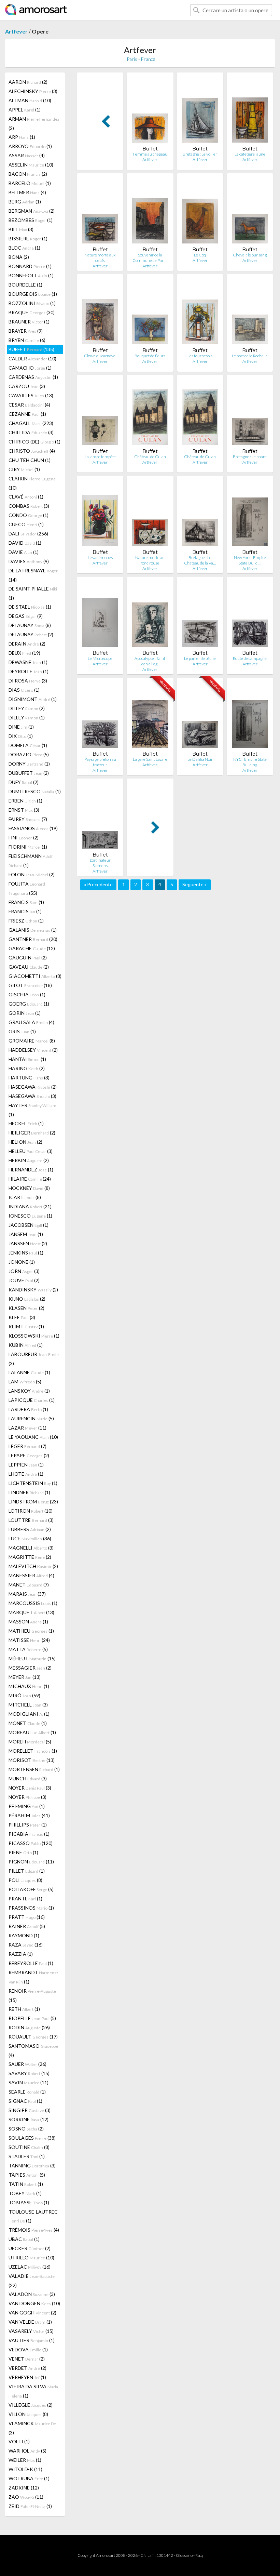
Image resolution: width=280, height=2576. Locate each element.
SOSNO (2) (26, 2129)
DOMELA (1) (28, 745)
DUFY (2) (24, 782)
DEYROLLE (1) (29, 671)
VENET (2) (27, 2359)
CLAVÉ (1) (26, 497)
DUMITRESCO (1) (35, 791)
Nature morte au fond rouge (150, 560)
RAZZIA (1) (21, 1954)
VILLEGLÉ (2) (31, 2405)
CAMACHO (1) (30, 368)
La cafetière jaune (250, 154)
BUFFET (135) (31, 349)
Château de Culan (150, 457)
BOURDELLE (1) (25, 285)
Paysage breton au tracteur (100, 762)
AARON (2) (28, 82)
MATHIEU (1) (31, 1631)
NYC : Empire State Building (250, 762)
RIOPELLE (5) (32, 2018)
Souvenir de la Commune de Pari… (150, 258)
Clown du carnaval (100, 356)
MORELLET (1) (33, 1751)
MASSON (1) (28, 1622)
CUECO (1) (26, 524)
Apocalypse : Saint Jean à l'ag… (150, 661)
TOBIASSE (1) (29, 2202)
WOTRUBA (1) (29, 2478)
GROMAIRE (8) (32, 1041)
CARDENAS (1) (33, 377)
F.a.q (199, 2555)
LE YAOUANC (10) (33, 1437)
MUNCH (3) (28, 1778)
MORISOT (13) (32, 1760)
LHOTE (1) (26, 1474)
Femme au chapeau (150, 154)
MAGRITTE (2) (30, 1557)
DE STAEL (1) (30, 607)
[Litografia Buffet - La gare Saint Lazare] (150, 717)
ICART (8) (25, 1197)
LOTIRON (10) (31, 1511)
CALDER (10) (32, 358)
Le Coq (200, 255)
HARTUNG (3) (29, 1078)
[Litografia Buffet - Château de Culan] (150, 414)
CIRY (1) (24, 469)
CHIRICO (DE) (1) (34, 442)
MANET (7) (29, 1585)
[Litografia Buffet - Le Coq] (200, 213)
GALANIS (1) (33, 930)
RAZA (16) (26, 1945)
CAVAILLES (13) (31, 395)
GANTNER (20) (33, 939)
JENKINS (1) (26, 1253)
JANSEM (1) (26, 1234)
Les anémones (100, 557)
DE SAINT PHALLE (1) (33, 593)
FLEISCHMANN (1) (31, 861)
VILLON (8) (28, 2414)
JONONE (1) (22, 1262)
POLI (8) (25, 1880)
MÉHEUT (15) (32, 1658)
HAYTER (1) (32, 1110)
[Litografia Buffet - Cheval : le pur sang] (250, 213)
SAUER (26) (27, 2064)
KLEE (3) (22, 1317)
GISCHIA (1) (27, 994)
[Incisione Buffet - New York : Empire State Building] (250, 515)
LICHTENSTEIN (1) (33, 1483)
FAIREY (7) (28, 819)
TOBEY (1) (25, 2193)
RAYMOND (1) (24, 1935)
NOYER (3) (30, 1788)
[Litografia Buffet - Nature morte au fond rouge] (150, 515)
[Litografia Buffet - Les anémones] (100, 515)
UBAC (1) (24, 2239)
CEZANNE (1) (27, 414)
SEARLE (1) (27, 2092)
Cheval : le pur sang (250, 255)
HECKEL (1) (26, 1123)
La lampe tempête (100, 457)
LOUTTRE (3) (31, 1520)
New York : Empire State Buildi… (250, 560)
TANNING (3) (32, 2166)
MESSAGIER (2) (30, 1668)
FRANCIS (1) (26, 902)
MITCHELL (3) (28, 1705)
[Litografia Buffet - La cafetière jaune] (250, 112)
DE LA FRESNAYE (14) (33, 575)
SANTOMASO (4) (33, 2050)
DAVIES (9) (29, 561)
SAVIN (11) (29, 2082)
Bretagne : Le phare (250, 457)
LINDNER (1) (29, 1492)
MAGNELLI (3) (31, 1548)
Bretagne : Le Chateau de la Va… (200, 560)
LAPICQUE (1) (32, 1400)
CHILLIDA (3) (31, 432)
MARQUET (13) (31, 1612)
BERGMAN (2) (32, 211)
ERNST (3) (24, 810)
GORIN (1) (25, 1013)
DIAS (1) (24, 690)
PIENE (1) (23, 1852)
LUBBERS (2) (30, 1529)
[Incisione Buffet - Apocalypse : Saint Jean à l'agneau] (150, 616)
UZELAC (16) (30, 2267)
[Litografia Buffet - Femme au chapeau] (150, 112)
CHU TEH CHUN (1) (30, 460)
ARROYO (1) (30, 146)
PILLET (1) (27, 1871)
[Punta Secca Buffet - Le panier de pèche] (200, 616)
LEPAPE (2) (29, 1455)
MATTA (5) (28, 1649)
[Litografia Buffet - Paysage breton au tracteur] (100, 717)
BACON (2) (28, 174)
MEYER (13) (25, 1677)
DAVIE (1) (24, 552)
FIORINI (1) (28, 847)
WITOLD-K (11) (25, 2469)
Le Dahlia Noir (200, 759)
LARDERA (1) (28, 1409)
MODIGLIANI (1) (29, 1714)
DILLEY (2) (27, 708)
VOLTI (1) (19, 2441)
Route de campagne (250, 658)
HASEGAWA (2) (33, 1087)
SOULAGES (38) (32, 2138)
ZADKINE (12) (24, 2488)
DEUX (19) (24, 653)
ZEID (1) (30, 2506)
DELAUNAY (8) (30, 625)
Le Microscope (100, 658)
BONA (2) (19, 257)
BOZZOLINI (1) (32, 303)
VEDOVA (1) (28, 2349)
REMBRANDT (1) (33, 1977)
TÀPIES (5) (27, 2175)
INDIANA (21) (30, 1206)
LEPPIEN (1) (26, 1465)
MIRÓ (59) (24, 1695)
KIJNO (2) (27, 1299)
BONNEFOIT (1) (31, 275)
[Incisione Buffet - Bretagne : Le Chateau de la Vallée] (200, 515)
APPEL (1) (25, 110)
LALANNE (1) (29, 1372)
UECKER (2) (30, 2248)
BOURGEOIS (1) (33, 294)
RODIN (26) (29, 2027)
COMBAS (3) (29, 506)
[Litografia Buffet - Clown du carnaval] (100, 313)
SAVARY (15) (29, 2073)
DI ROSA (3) (28, 681)
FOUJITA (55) (27, 888)
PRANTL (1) (25, 1898)
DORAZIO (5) (29, 754)
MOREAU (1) (32, 1732)
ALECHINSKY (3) (33, 91)
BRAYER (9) (26, 331)
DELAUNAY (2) (31, 634)
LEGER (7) (27, 1446)
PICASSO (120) (31, 1843)
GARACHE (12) (32, 948)
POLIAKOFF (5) (31, 1889)
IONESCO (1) (30, 1216)
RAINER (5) (27, 1926)
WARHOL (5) (27, 2451)
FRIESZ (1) (26, 921)
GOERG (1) (29, 1004)
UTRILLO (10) (31, 2258)
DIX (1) (21, 736)
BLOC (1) (24, 248)
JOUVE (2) (24, 1280)
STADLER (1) (27, 2156)
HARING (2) (27, 1068)
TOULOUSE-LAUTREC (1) (33, 2216)
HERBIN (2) (29, 1160)
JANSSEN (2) (28, 1243)
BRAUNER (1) (29, 322)
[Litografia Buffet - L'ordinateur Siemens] (100, 818)
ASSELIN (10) (31, 165)
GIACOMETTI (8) (35, 976)
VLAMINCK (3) (32, 2428)
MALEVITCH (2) (33, 1566)
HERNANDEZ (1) (31, 1170)
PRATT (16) (27, 1917)
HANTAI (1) (27, 1059)
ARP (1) (22, 137)
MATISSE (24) (29, 1640)
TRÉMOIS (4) (34, 2230)
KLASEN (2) (26, 1308)
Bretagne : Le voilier (200, 154)
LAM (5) (25, 1382)
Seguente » (194, 884)
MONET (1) (28, 1723)
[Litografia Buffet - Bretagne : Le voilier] (200, 112)
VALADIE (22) (32, 2281)
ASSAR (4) (27, 155)
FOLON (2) (32, 874)
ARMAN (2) (34, 123)
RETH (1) (24, 2009)
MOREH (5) (30, 1742)
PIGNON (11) (31, 1862)
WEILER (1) (25, 2460)
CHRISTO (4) (32, 451)
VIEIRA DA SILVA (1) (33, 2391)
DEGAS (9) (26, 616)
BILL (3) (21, 229)
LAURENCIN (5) (31, 1418)
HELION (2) (25, 1142)
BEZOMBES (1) (31, 220)
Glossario (184, 2555)
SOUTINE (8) (29, 2147)
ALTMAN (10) (30, 100)
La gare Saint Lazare (150, 759)
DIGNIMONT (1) (33, 699)
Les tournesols (200, 356)
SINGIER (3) (30, 2110)
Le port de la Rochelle (250, 356)
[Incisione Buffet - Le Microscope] (100, 616)
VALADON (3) (32, 2294)
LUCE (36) (30, 1538)
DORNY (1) (29, 764)
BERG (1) (25, 202)
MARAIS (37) (27, 1594)
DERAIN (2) (27, 644)
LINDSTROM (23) (33, 1502)
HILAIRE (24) (30, 1179)
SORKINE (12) (29, 2119)
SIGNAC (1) (25, 2101)
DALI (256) (28, 534)
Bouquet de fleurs (150, 356)
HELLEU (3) (31, 1151)
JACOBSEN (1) (29, 1225)
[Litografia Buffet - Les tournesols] (200, 313)
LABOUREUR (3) (34, 1359)
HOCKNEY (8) (29, 1188)
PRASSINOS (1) (31, 1908)
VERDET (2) (27, 2368)
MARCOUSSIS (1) (33, 1603)
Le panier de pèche (200, 658)
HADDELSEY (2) (33, 1050)
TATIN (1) (26, 2184)
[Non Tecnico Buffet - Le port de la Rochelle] (250, 313)
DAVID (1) (25, 543)
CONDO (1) (29, 515)
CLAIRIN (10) (32, 483)
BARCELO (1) (30, 183)
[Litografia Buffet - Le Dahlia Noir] (200, 717)
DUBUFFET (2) (29, 773)
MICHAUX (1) (29, 1686)
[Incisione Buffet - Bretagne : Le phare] (250, 414)
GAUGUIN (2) (28, 958)
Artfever (16, 31)
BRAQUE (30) (32, 312)
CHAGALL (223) (31, 423)
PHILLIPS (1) (28, 1825)
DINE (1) (21, 727)
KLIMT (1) (26, 1326)
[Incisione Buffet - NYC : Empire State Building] (250, 717)
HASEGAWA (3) (32, 1096)
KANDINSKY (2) (33, 1290)
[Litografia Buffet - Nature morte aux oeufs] (100, 213)
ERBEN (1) (25, 801)
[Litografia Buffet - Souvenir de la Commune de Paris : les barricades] (150, 213)
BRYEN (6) (27, 340)
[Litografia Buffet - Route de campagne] (250, 616)
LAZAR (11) (27, 1428)
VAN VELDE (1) (30, 2322)
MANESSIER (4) (31, 1575)
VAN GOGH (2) (32, 2313)
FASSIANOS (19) (33, 828)
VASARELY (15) (31, 2331)
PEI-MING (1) (27, 1806)
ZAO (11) (26, 2497)
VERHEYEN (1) (27, 2377)
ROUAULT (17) (33, 2037)
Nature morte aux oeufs (100, 258)
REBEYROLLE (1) (31, 1963)
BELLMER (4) (27, 192)
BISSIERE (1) (28, 238)
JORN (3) (24, 1271)
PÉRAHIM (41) (29, 1815)
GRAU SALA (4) (31, 1022)
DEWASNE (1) (28, 662)
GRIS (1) (22, 1031)
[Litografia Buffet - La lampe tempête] (100, 414)
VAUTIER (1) (32, 2340)
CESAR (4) (29, 405)
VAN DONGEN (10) (34, 2303)
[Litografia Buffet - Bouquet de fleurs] (150, 313)
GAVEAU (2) (29, 967)
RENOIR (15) (32, 1995)
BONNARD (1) (30, 266)
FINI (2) (24, 838)
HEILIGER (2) (32, 1133)
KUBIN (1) (26, 1345)
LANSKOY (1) (29, 1391)
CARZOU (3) (27, 386)
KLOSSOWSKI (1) (34, 1336)
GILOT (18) (30, 985)
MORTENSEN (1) (34, 1769)
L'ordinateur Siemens (100, 863)
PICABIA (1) (29, 1834)
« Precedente (98, 884)
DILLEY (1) (27, 718)
